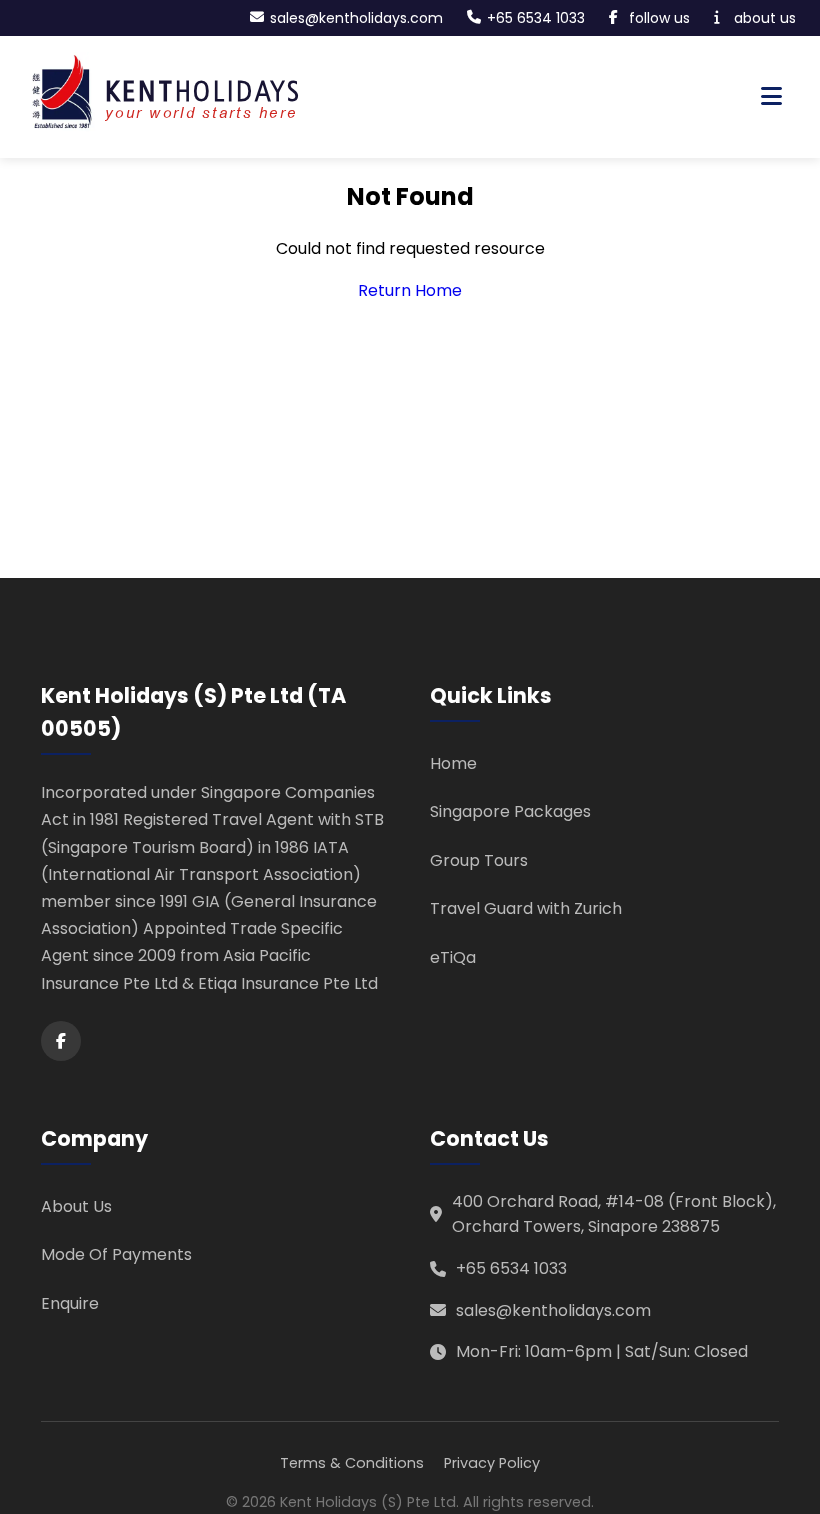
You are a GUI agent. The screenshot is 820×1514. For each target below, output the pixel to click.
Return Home (410, 290)
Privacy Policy (492, 1463)
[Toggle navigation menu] (771, 97)
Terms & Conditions (352, 1463)
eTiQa (453, 957)
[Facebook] (61, 1041)
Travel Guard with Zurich (526, 908)
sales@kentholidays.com (553, 1310)
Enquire (70, 1303)
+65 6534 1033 (511, 1268)
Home (453, 763)
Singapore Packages (510, 811)
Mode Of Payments (116, 1254)
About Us (76, 1206)
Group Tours (479, 860)
